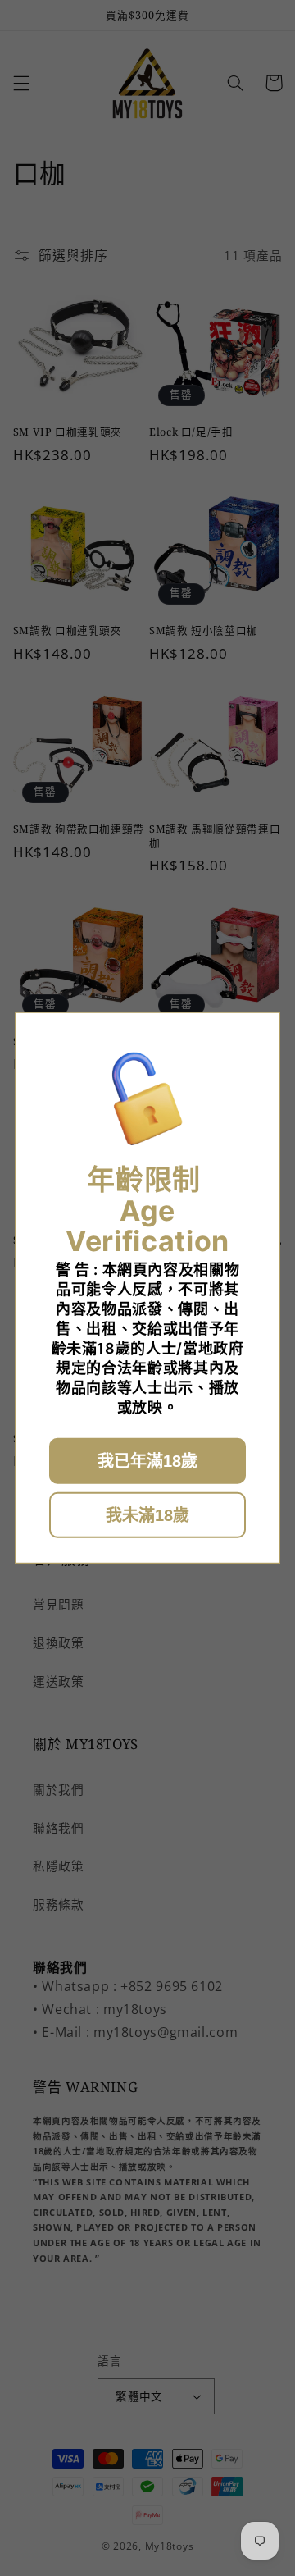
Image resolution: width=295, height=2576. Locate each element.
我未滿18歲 (147, 1515)
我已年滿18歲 (147, 1461)
